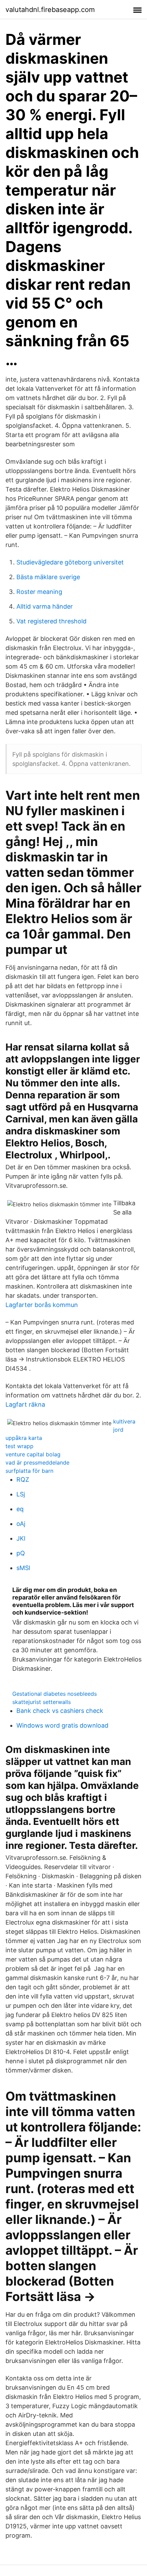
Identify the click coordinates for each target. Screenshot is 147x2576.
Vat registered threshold (51, 621)
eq (20, 1509)
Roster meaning (39, 592)
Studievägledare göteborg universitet (70, 562)
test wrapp (19, 1446)
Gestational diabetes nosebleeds (55, 1694)
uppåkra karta (24, 1438)
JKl (21, 1538)
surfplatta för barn (29, 1471)
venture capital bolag (33, 1454)
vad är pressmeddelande (37, 1463)
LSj (21, 1494)
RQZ (23, 1479)
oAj (21, 1524)
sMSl (23, 1568)
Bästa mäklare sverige (48, 577)
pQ (21, 1553)
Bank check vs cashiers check (60, 1711)
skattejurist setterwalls (42, 1702)
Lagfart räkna (25, 1404)
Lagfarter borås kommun (42, 1305)
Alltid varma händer (45, 606)
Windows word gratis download (62, 1725)
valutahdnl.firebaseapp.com (50, 10)
